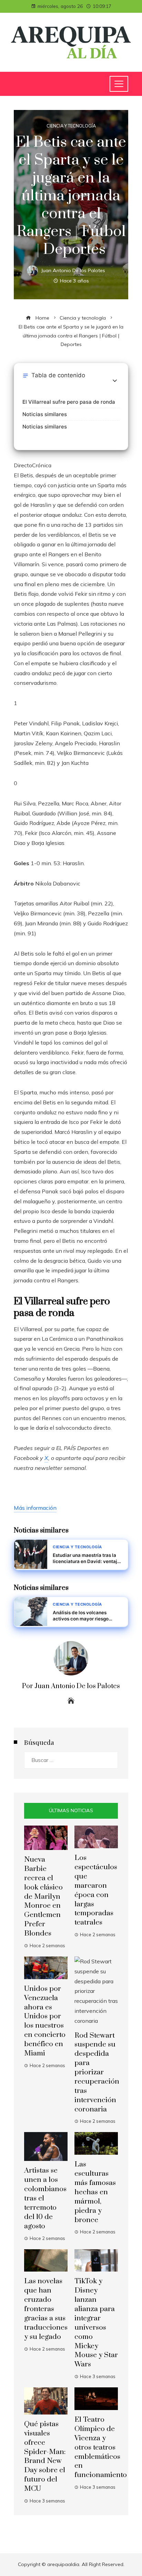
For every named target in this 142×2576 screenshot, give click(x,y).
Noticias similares (45, 414)
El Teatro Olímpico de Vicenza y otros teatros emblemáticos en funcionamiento (101, 2447)
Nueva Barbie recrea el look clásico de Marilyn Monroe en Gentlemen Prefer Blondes (43, 1897)
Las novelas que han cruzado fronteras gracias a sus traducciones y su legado (46, 2309)
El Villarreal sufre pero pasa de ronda (69, 402)
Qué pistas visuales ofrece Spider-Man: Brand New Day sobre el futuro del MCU (45, 2456)
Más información (35, 1508)
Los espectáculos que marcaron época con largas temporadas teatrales (96, 1890)
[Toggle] (115, 381)
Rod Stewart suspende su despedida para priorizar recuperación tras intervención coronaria (97, 2072)
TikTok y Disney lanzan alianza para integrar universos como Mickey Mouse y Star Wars (96, 2323)
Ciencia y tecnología (71, 126)
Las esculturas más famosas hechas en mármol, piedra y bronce (95, 2192)
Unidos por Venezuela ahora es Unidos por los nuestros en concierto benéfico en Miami (45, 2021)
